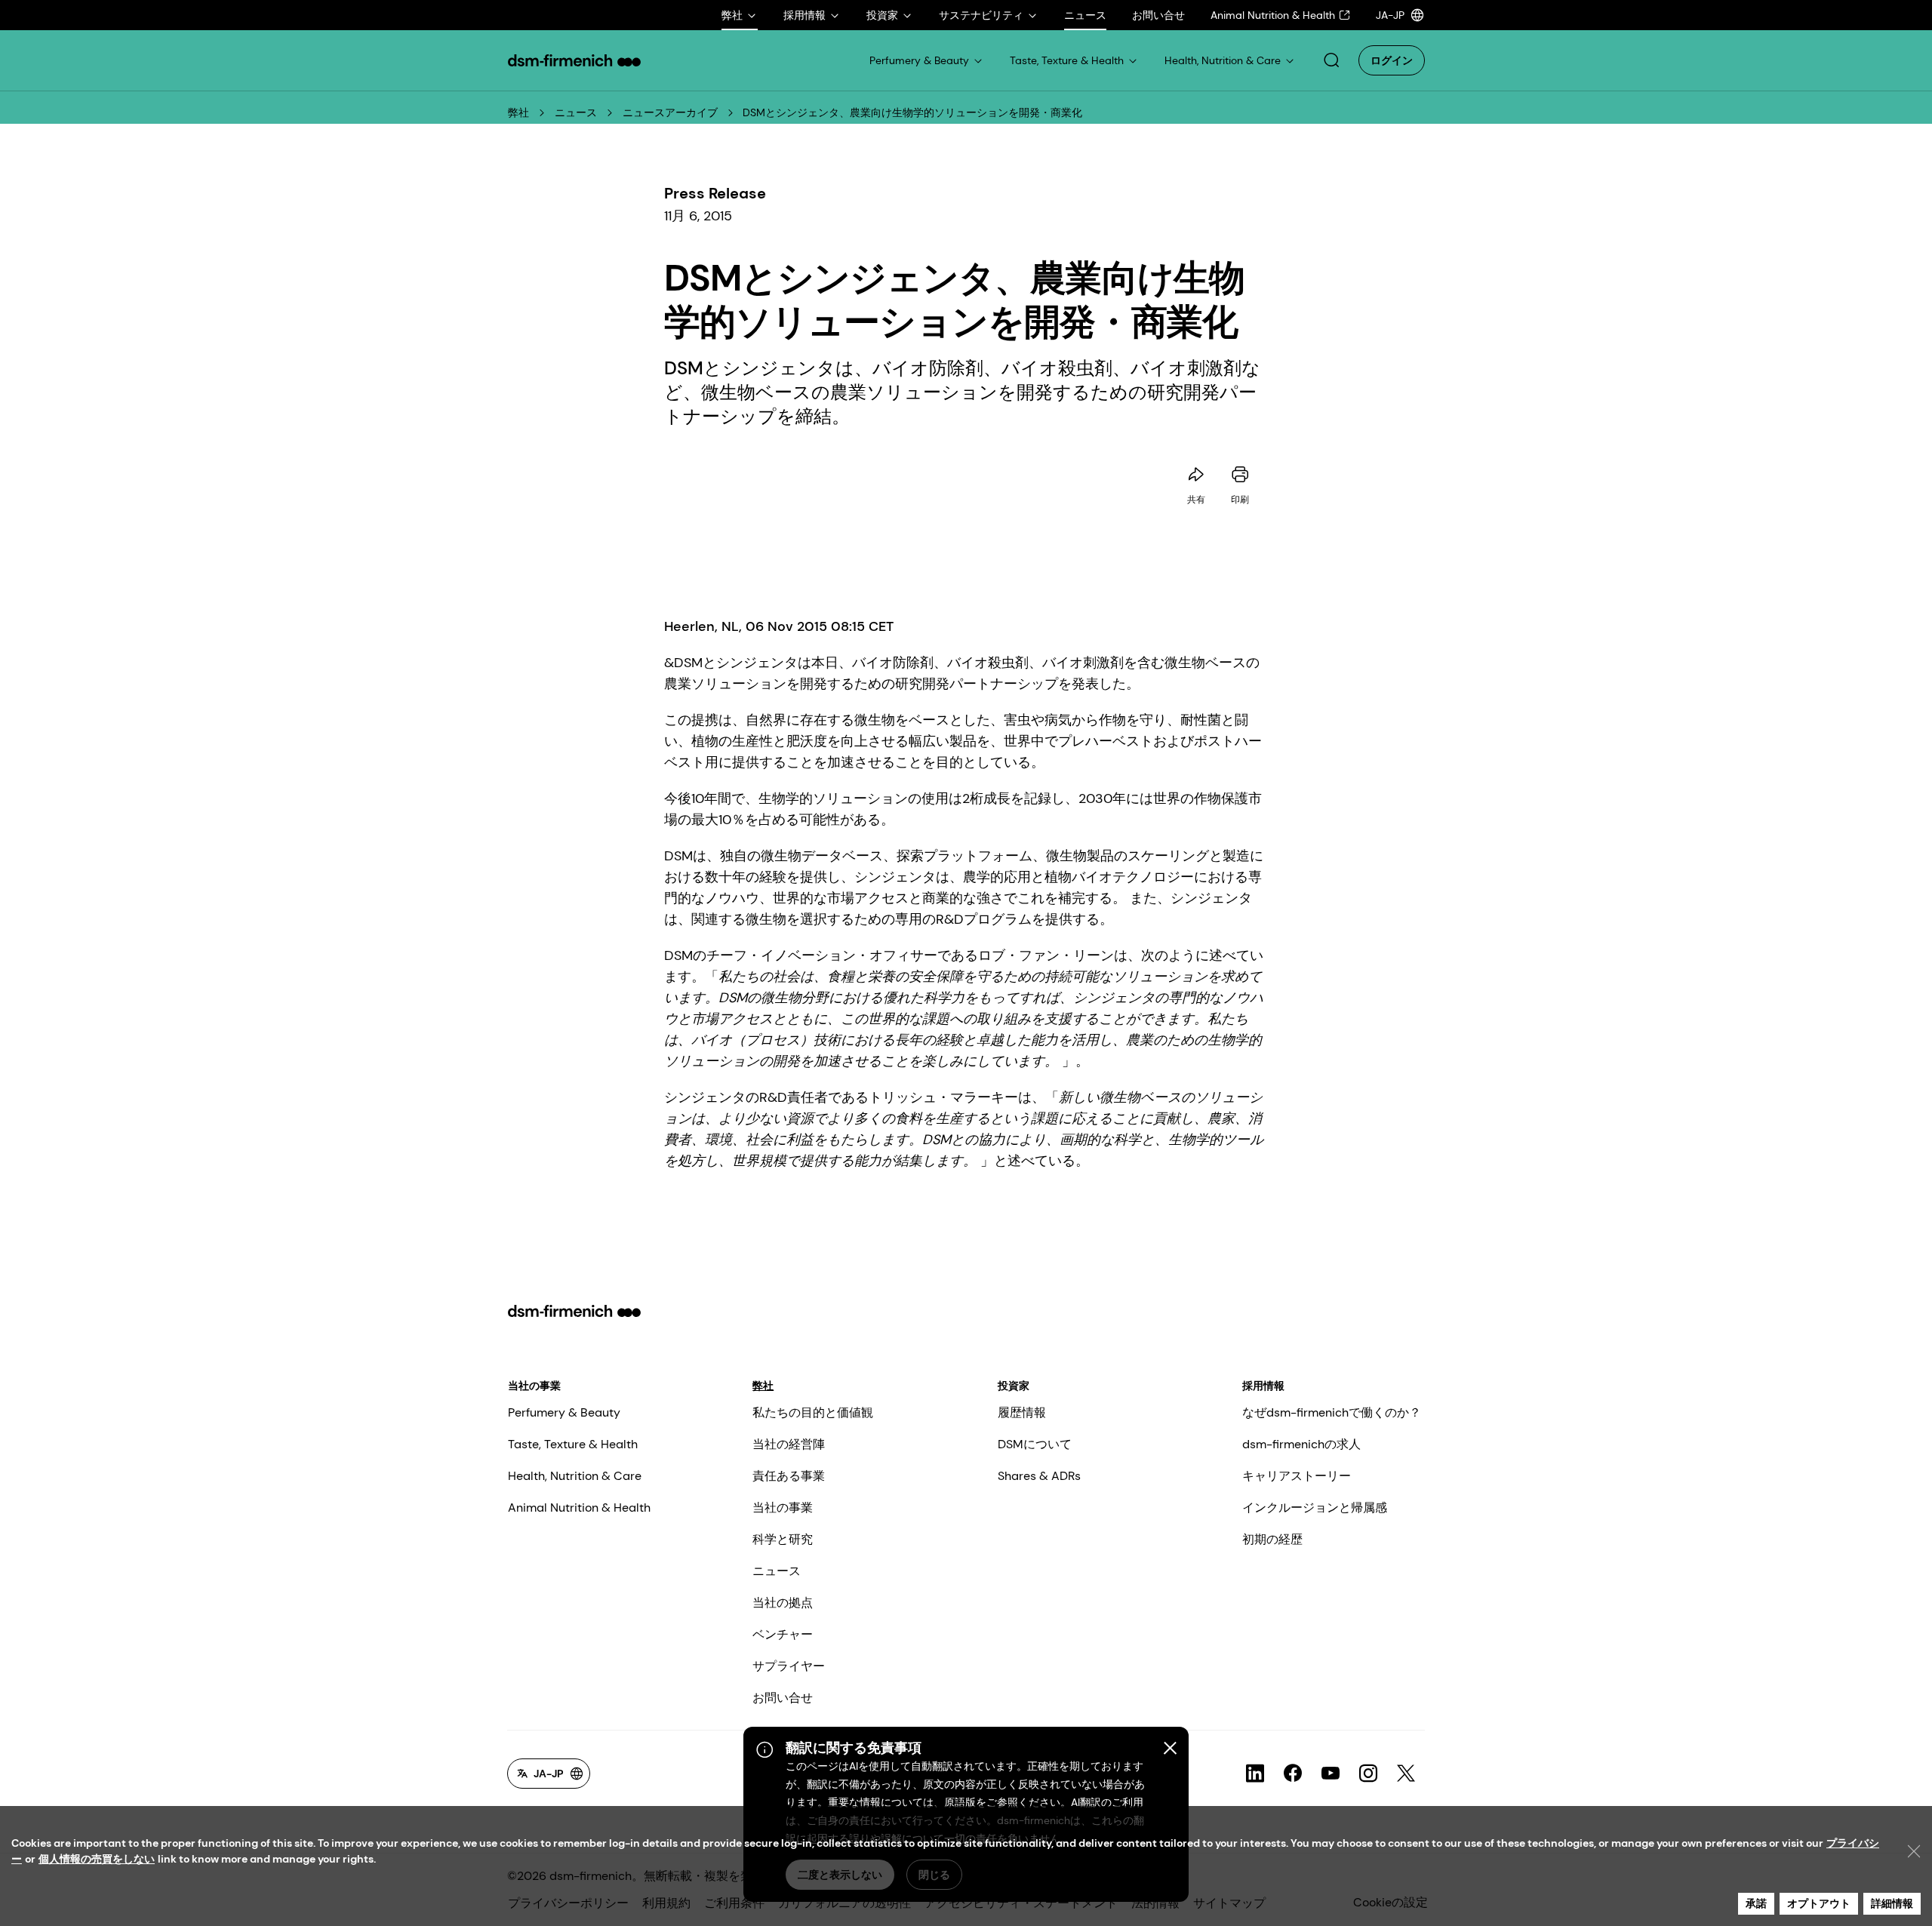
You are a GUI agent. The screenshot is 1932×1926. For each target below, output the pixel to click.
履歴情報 (1022, 1412)
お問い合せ (783, 1698)
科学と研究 (783, 1539)
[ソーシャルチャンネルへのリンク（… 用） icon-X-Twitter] (1406, 1774)
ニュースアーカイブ (670, 112)
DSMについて (1035, 1444)
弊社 (518, 112)
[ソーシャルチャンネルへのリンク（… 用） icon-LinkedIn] (1255, 1774)
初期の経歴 (1272, 1539)
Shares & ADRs (1039, 1476)
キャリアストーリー (1297, 1476)
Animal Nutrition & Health (579, 1508)
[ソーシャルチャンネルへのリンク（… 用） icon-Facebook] (1293, 1774)
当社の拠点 (783, 1603)
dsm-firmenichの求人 (1301, 1444)
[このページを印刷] (1240, 475)
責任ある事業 (789, 1476)
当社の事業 (534, 1386)
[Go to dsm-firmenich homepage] (574, 60)
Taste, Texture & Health (573, 1444)
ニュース (576, 112)
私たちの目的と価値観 (813, 1412)
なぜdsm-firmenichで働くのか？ (1332, 1412)
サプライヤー (789, 1666)
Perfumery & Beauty (564, 1412)
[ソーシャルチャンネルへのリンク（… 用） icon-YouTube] (1331, 1774)
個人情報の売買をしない (97, 1859)
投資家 (1014, 1386)
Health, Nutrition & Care (575, 1476)
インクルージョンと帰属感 (1315, 1508)
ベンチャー (783, 1634)
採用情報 (1263, 1386)
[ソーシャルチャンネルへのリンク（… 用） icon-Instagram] (1368, 1774)
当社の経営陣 (789, 1444)
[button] (1331, 60)
